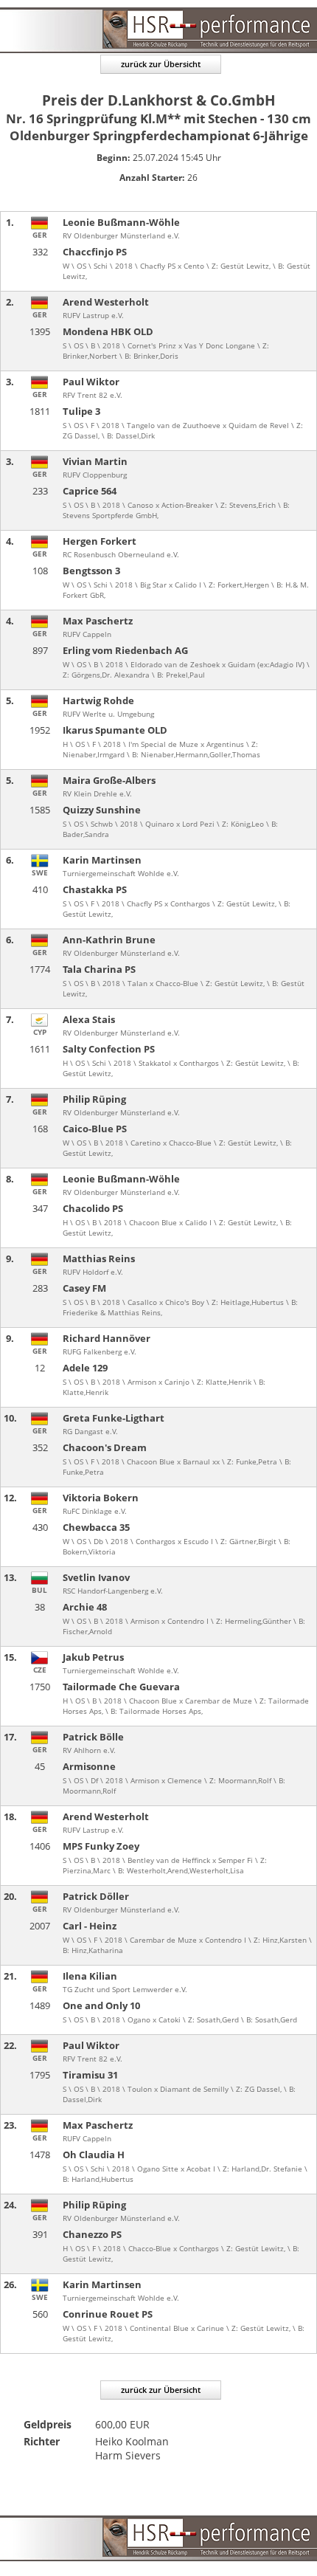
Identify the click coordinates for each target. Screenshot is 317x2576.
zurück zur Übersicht (161, 64)
